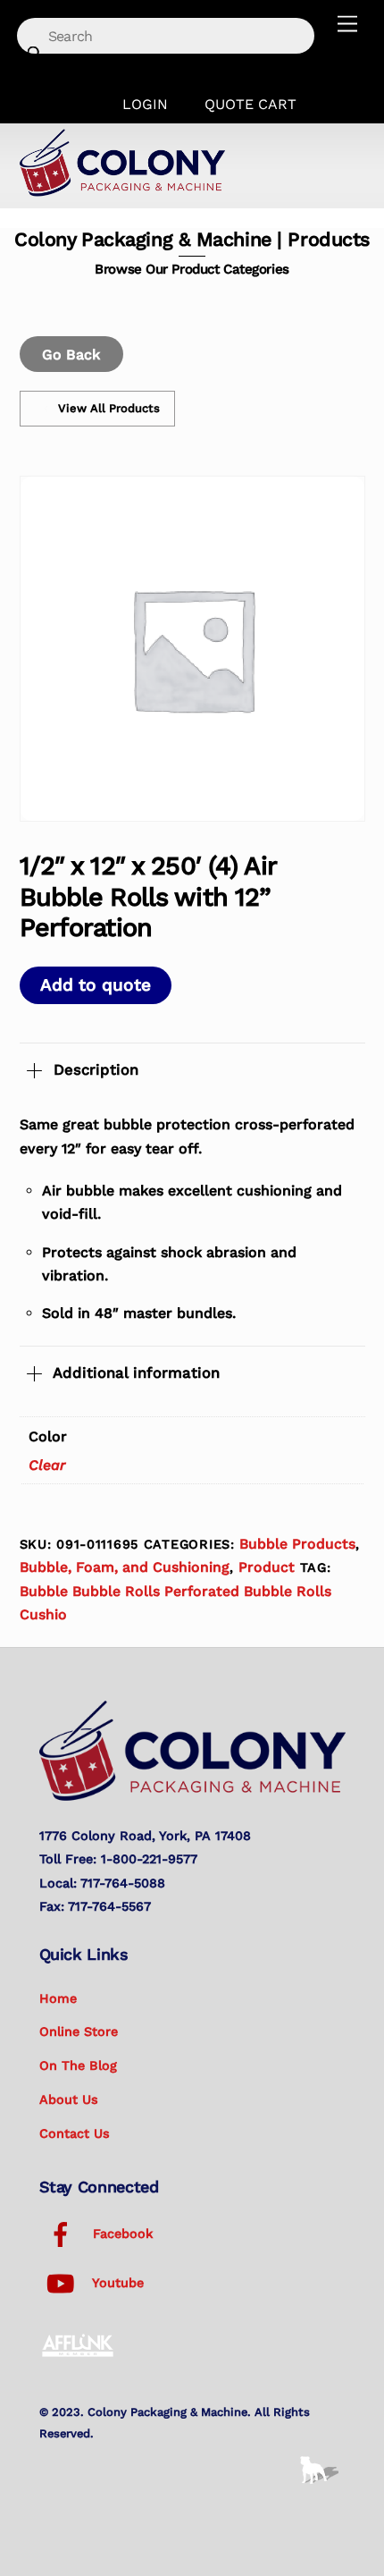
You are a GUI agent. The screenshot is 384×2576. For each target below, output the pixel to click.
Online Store (79, 2031)
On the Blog (78, 2065)
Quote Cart (250, 104)
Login (145, 104)
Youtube (116, 2283)
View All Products (109, 408)
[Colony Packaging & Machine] (122, 190)
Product (267, 1567)
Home (58, 1998)
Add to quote (96, 985)
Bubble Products (297, 1544)
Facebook (121, 2234)
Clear (47, 1465)
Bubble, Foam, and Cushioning (125, 1567)
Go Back (71, 355)
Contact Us (75, 2133)
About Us (69, 2099)
